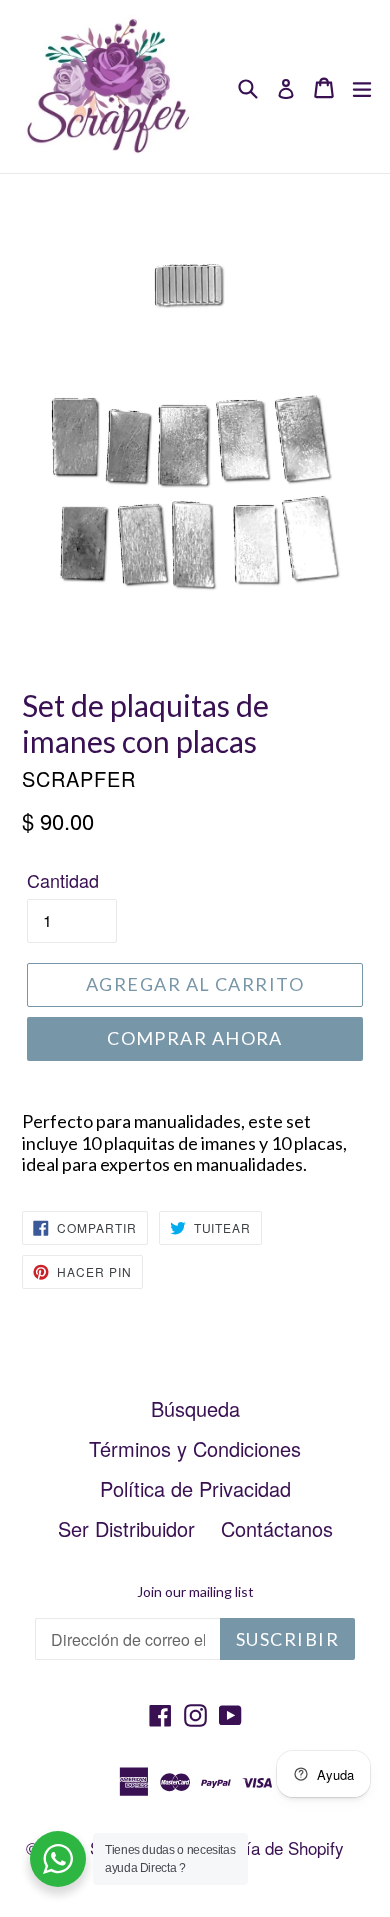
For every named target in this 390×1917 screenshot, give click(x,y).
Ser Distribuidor (126, 1528)
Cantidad (63, 880)
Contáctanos (277, 1528)
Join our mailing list (195, 1592)
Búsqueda (195, 1408)
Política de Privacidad (195, 1488)
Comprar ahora (195, 1038)
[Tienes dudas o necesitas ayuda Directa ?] (58, 1859)
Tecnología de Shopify (262, 1847)
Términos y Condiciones (195, 1448)
